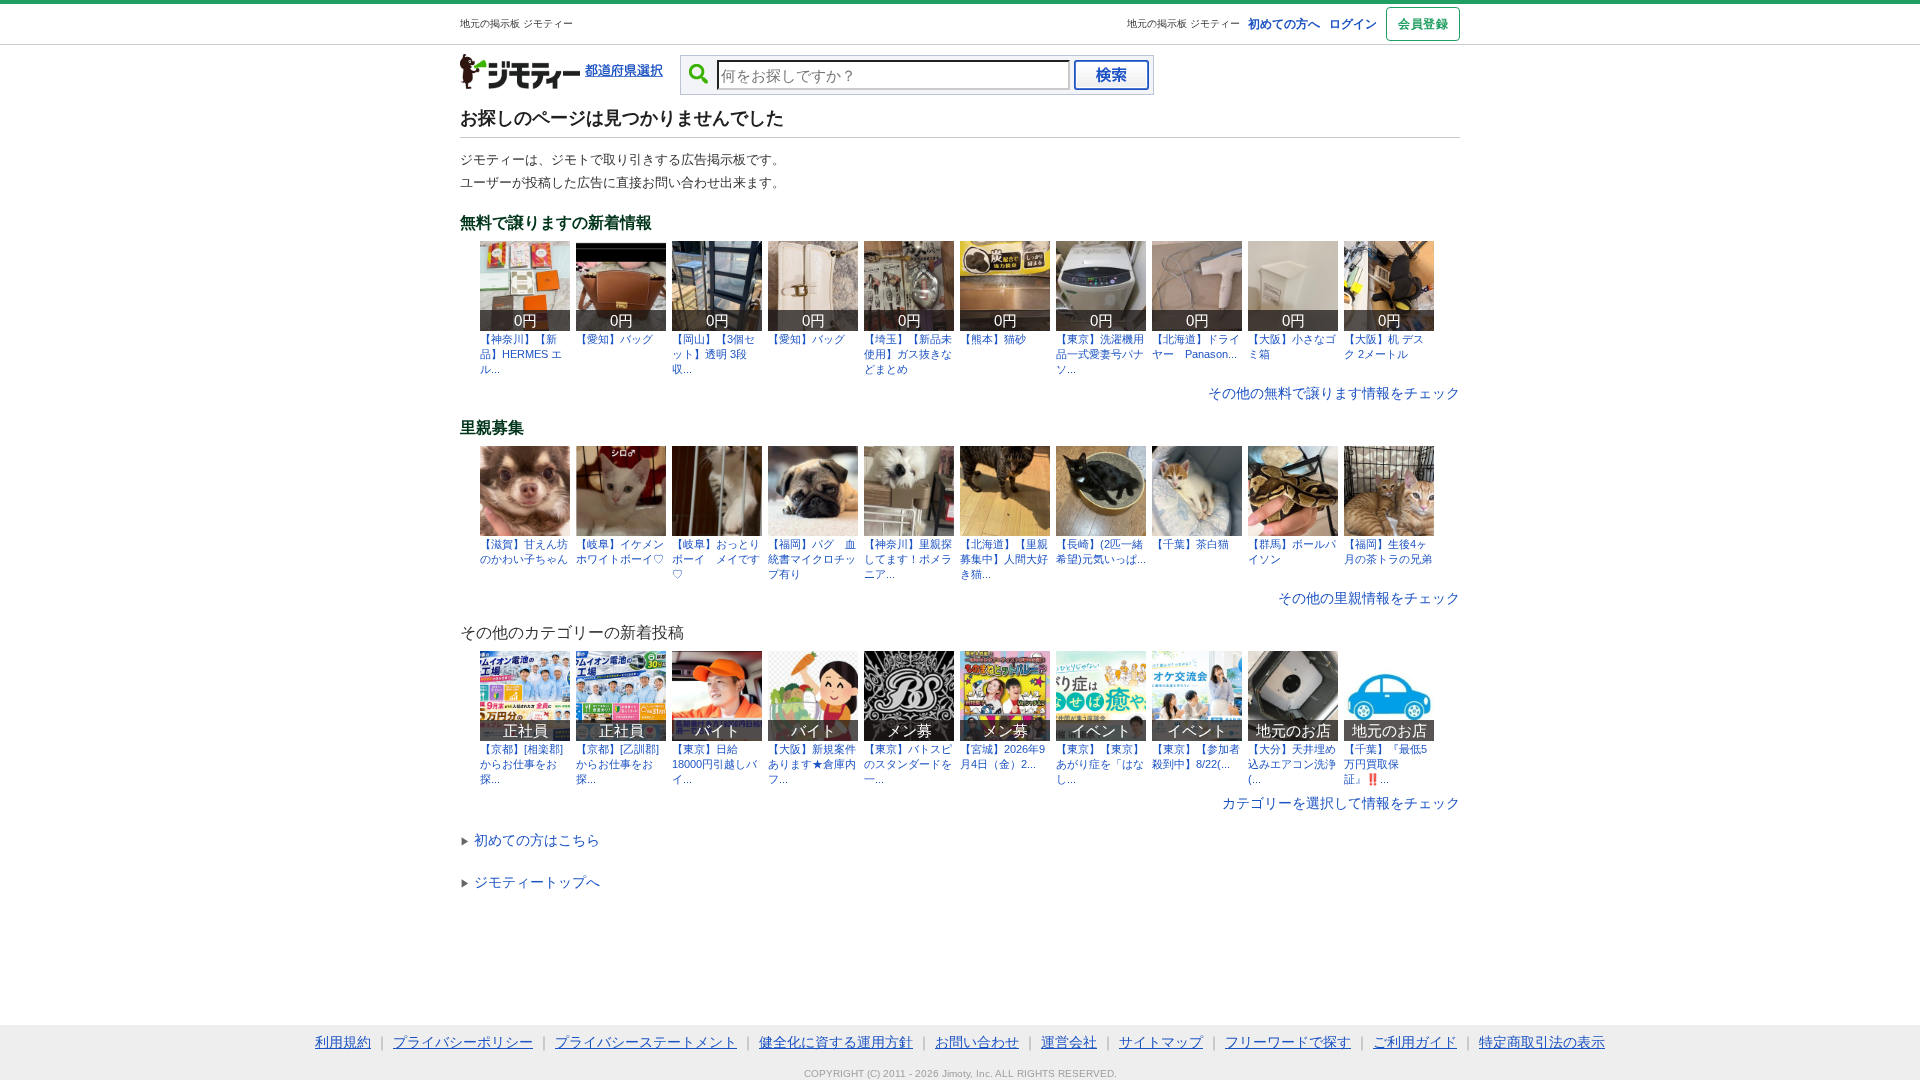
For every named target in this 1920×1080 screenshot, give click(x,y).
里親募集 (492, 428)
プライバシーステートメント (646, 1042)
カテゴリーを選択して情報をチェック (1341, 803)
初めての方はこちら (530, 840)
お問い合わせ (977, 1042)
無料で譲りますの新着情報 (556, 223)
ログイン (1353, 24)
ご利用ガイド (1415, 1042)
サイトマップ (1161, 1042)
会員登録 (1423, 24)
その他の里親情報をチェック (1369, 598)
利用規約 (343, 1042)
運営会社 (1069, 1042)
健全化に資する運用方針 (836, 1042)
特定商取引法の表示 (1542, 1042)
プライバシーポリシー (463, 1042)
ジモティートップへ (530, 882)
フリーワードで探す (1288, 1042)
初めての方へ (1284, 24)
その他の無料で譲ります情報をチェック (1334, 393)
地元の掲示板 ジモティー (1183, 23)
